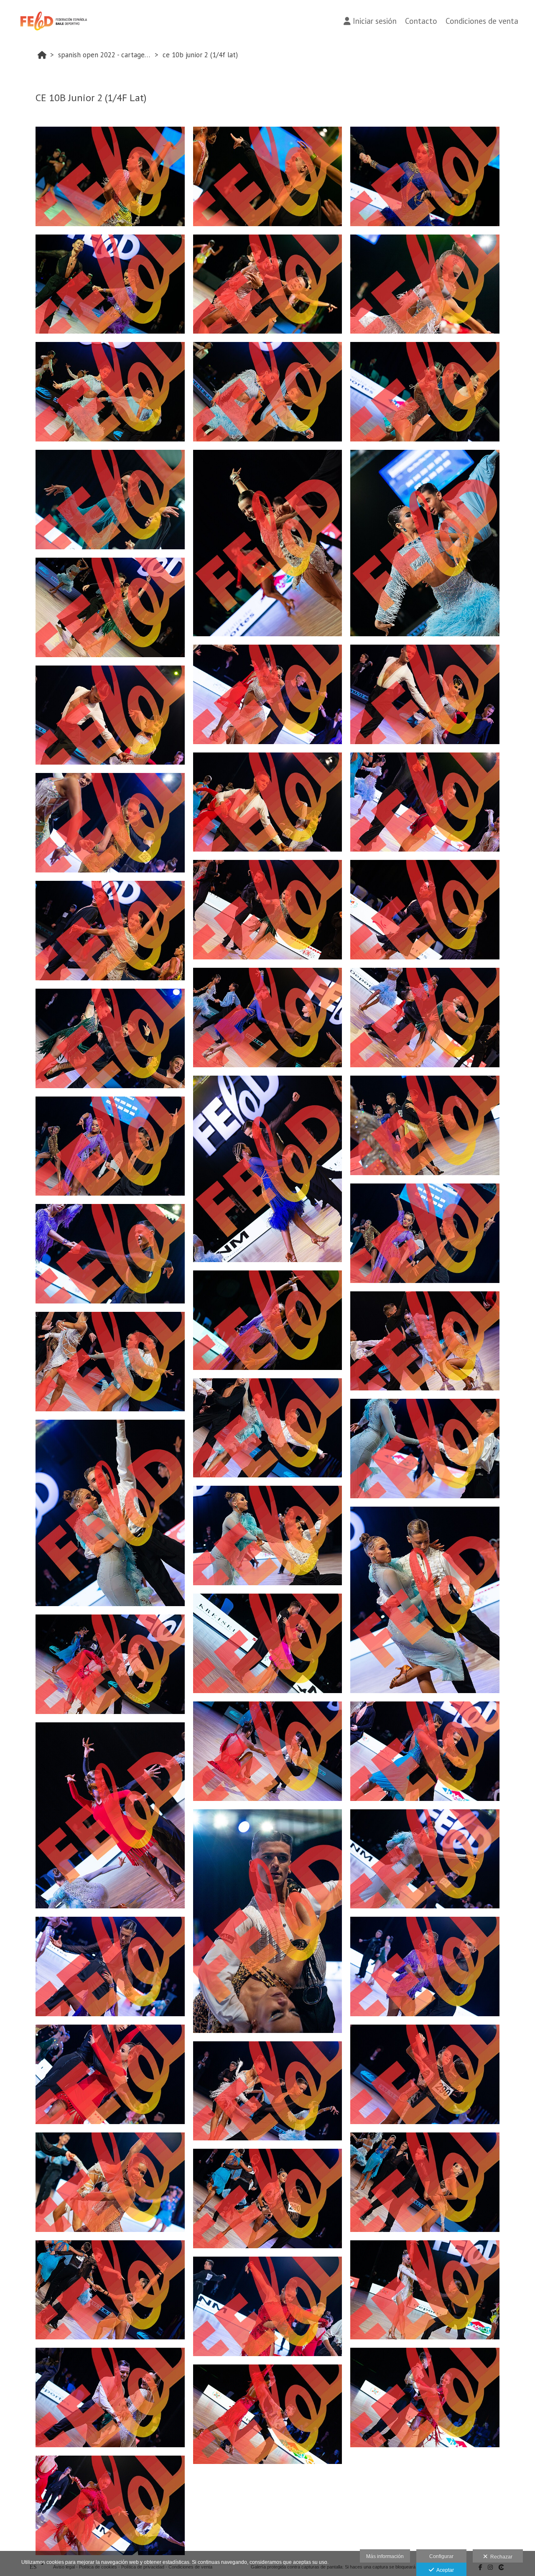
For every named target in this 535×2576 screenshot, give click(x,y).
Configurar (441, 2556)
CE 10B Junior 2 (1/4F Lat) (200, 55)
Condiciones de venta (482, 21)
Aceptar (444, 2570)
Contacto (421, 21)
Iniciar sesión (375, 21)
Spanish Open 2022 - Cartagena (105, 55)
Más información (385, 2556)
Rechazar (500, 2557)
